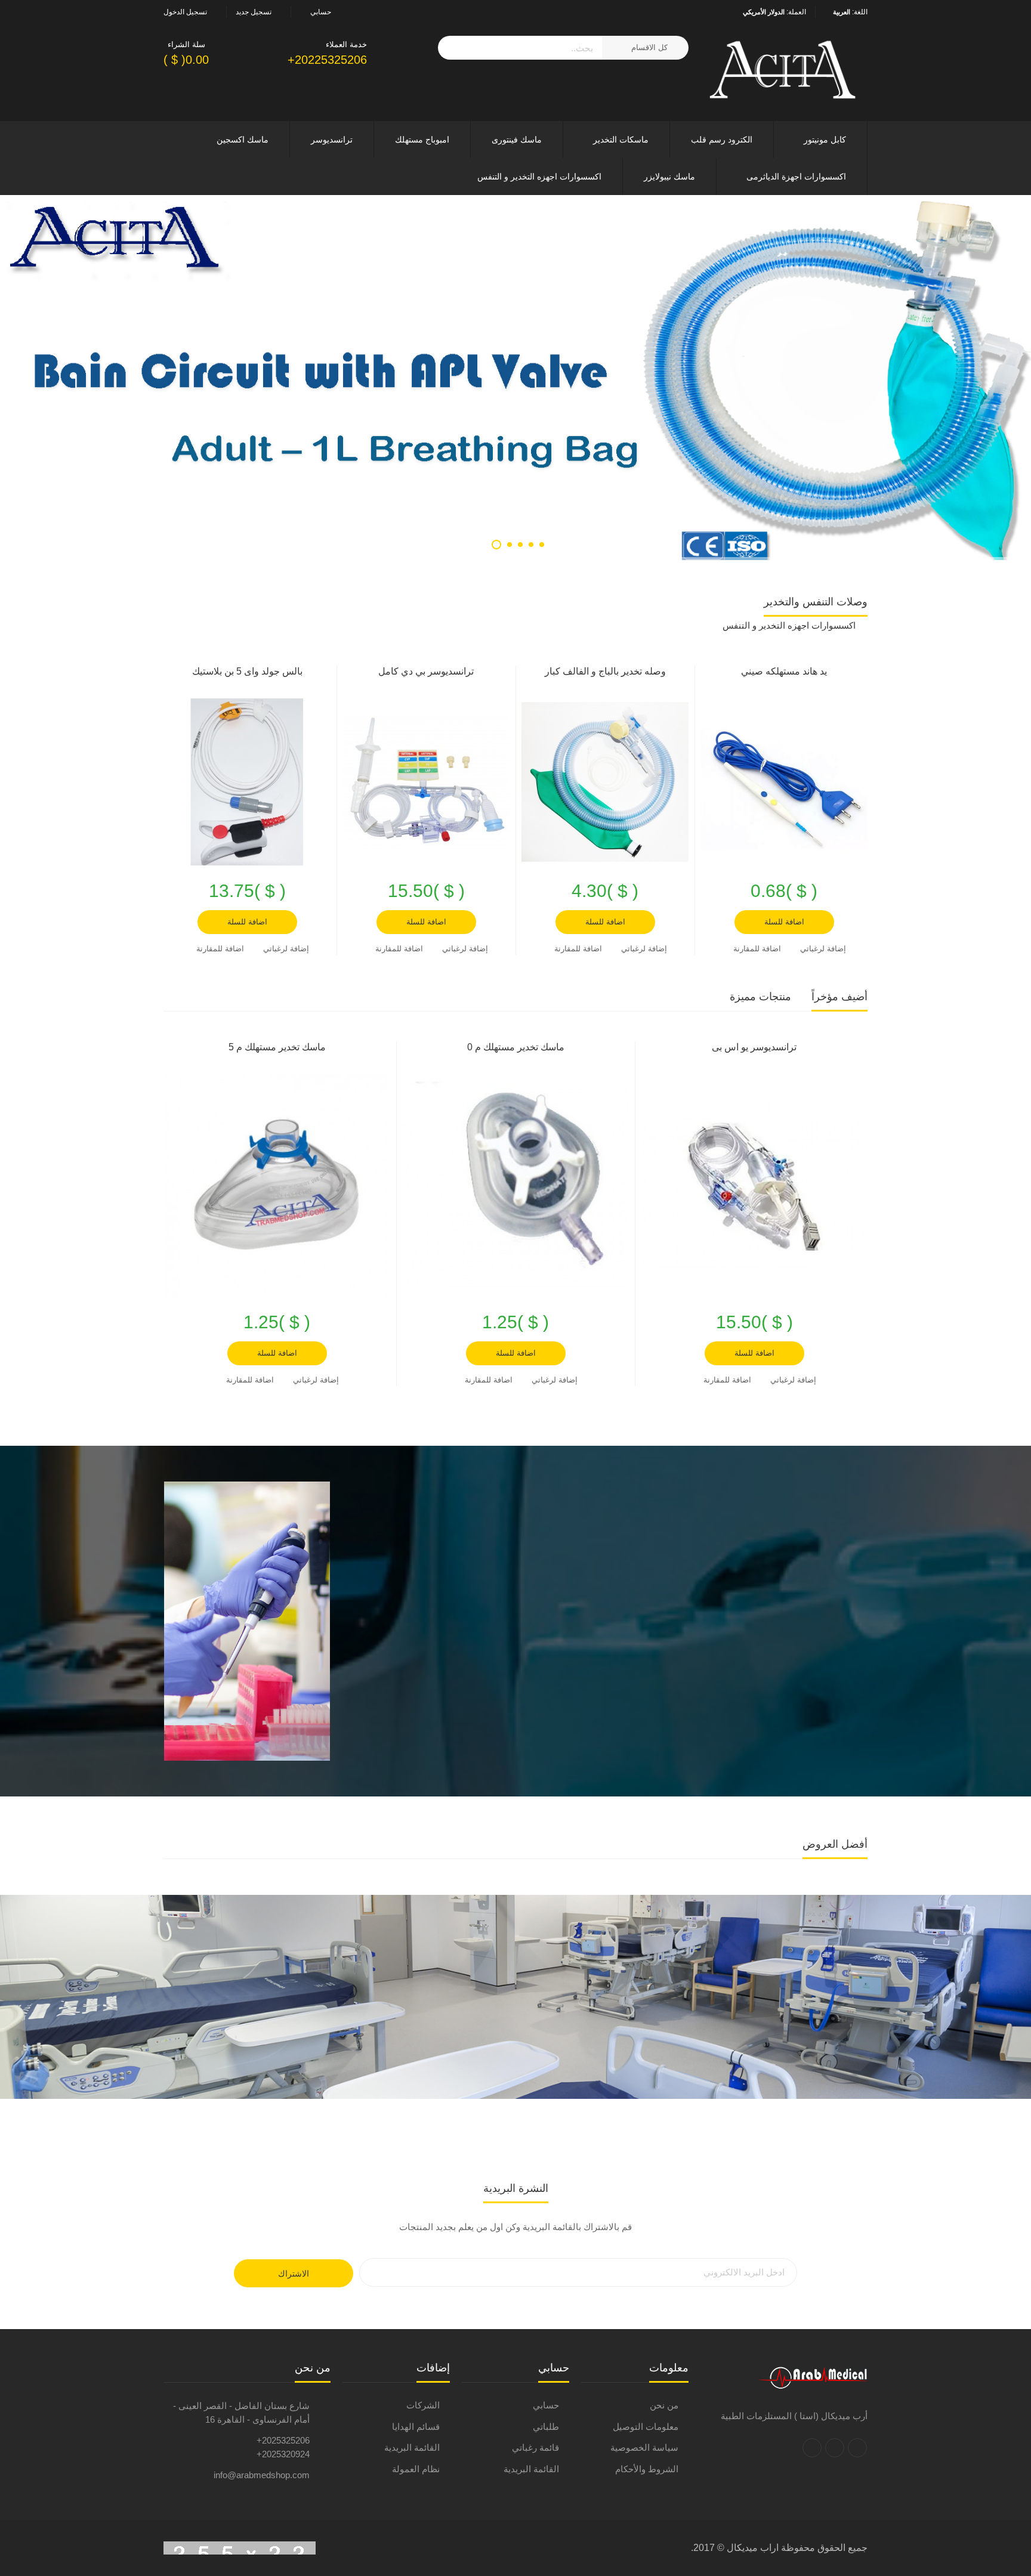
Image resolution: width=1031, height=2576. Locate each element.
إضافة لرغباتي (823, 949)
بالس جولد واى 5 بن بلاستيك (247, 671)
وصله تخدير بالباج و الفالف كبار (605, 671)
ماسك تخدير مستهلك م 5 (277, 1047)
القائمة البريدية (531, 2469)
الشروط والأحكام (647, 2469)
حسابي (546, 2405)
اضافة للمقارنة (757, 949)
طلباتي (546, 2427)
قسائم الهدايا (416, 2427)
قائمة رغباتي (535, 2447)
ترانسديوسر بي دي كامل (426, 671)
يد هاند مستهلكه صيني (784, 671)
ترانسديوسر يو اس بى (754, 1047)
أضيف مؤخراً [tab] (839, 997)
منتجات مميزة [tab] (760, 997)
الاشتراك (294, 2274)
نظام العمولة (416, 2469)
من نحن (664, 2405)
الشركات (423, 2405)
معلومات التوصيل (646, 2427)
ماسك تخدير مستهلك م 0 (516, 1047)
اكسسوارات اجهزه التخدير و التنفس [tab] (789, 625)
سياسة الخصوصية (644, 2447)
